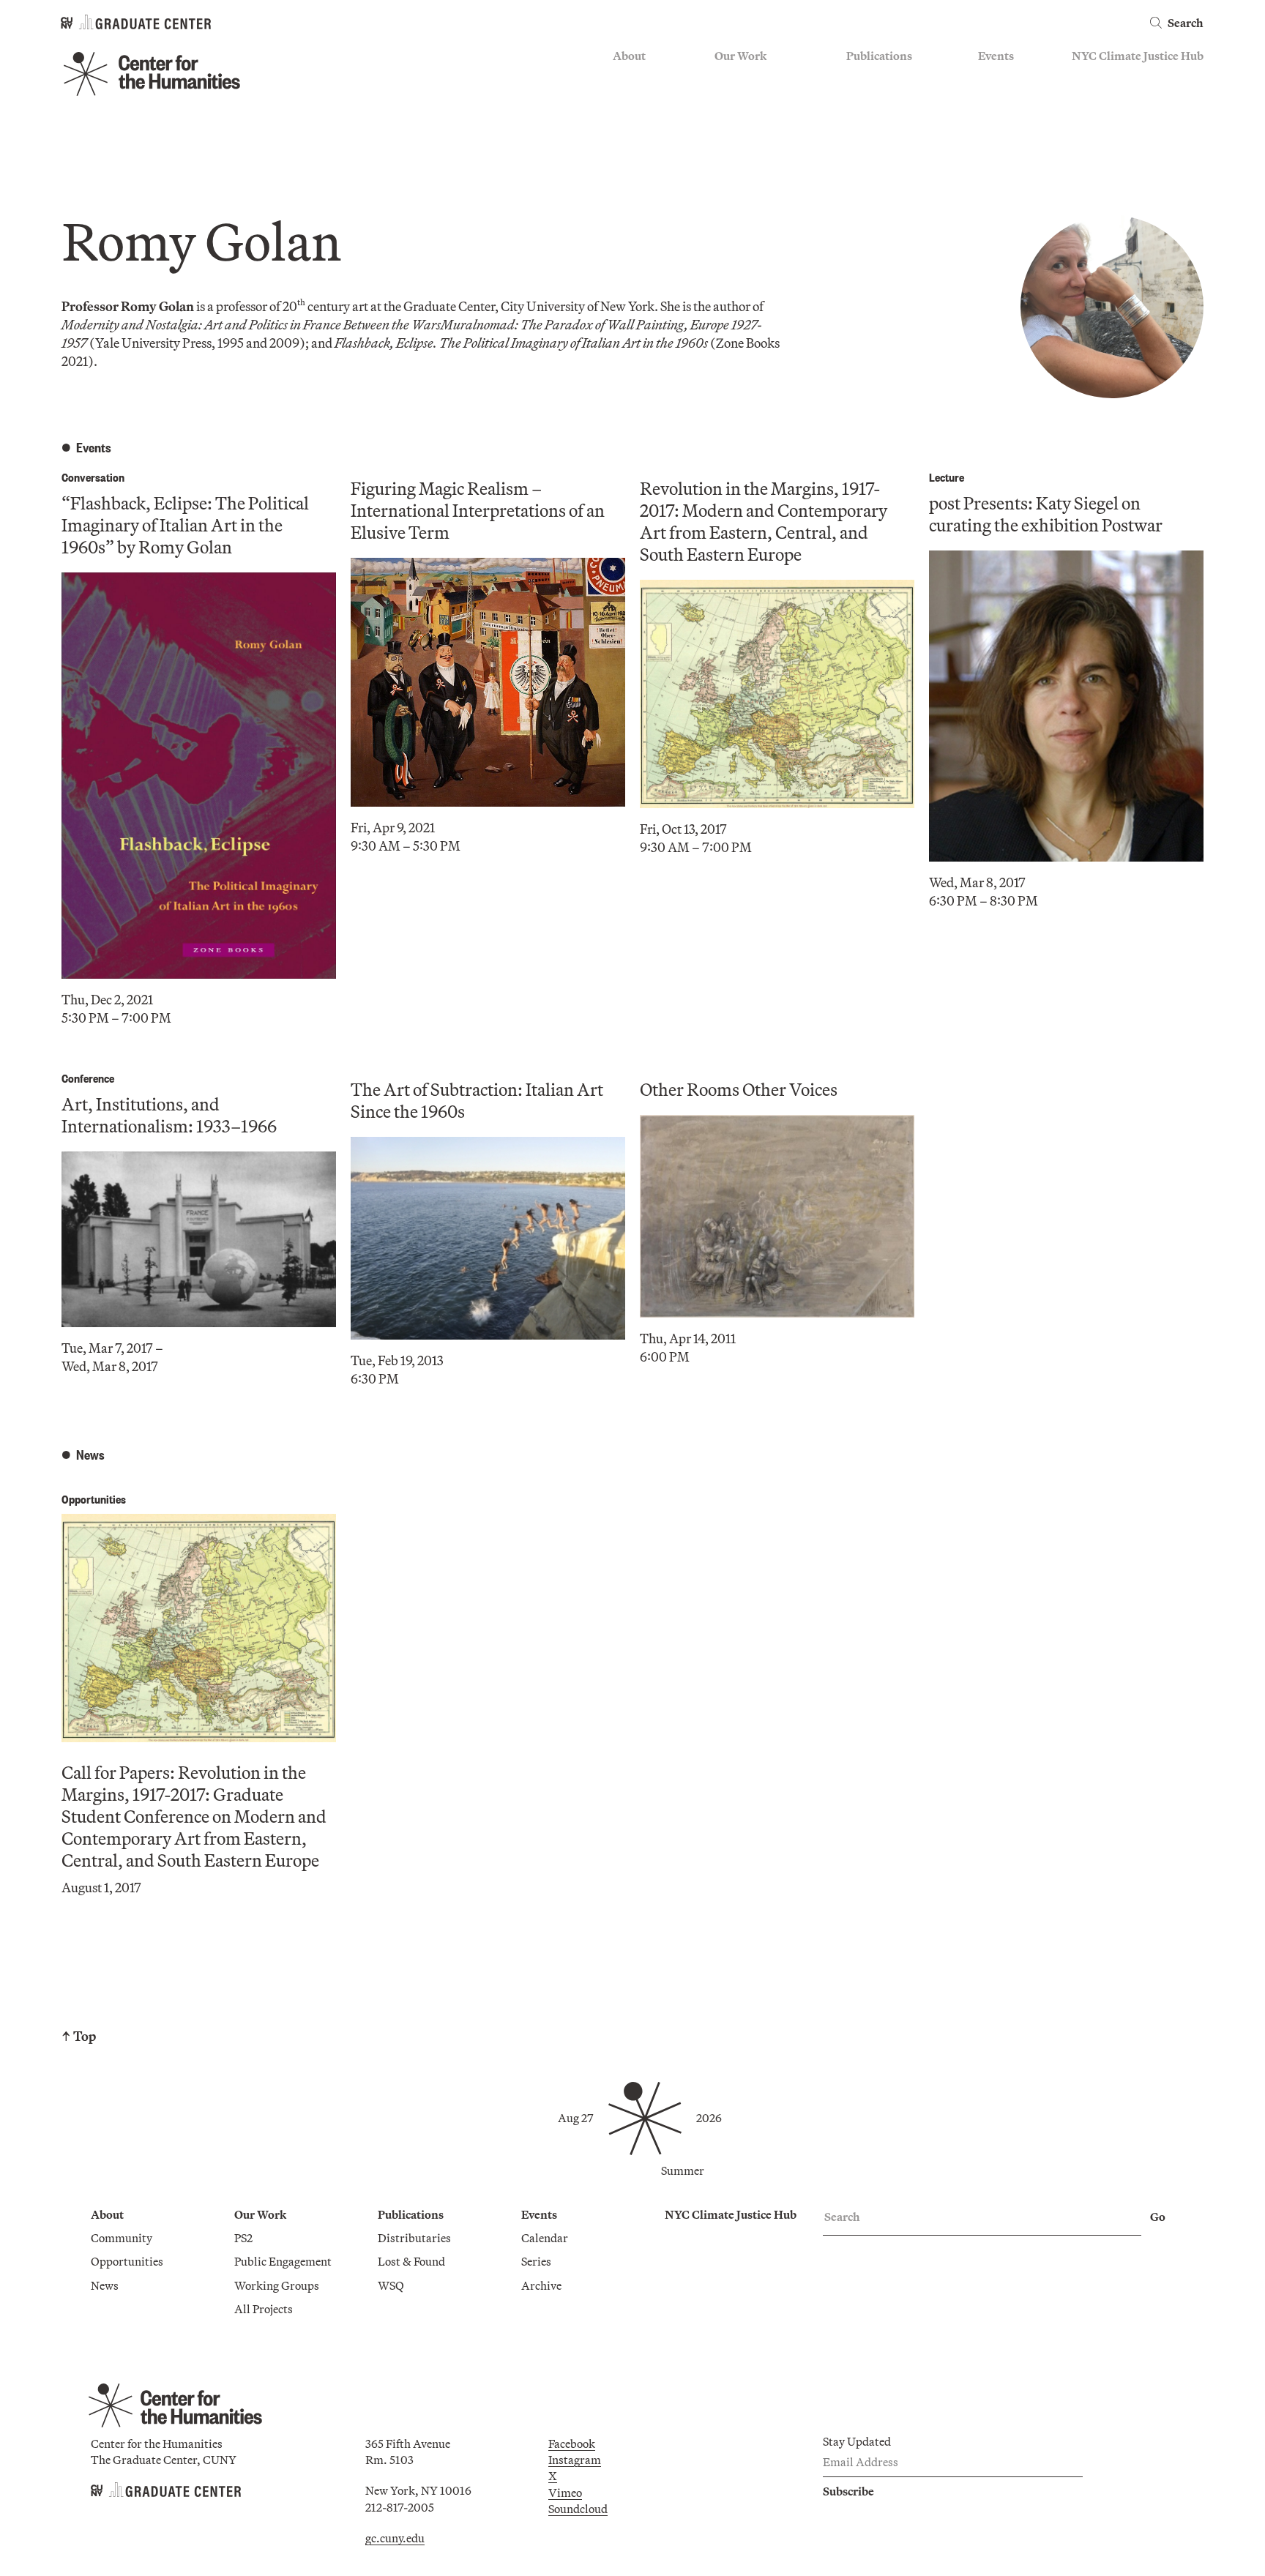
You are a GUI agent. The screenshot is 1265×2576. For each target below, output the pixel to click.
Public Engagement (763, 121)
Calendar (1001, 78)
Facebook (572, 2444)
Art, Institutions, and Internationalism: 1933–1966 (169, 1115)
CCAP (730, 100)
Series (993, 100)
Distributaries (883, 78)
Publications (879, 56)
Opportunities (649, 100)
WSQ (859, 121)
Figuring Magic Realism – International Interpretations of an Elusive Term (478, 510)
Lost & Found (880, 100)
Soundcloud (578, 2509)
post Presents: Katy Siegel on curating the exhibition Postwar (1046, 514)
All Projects (744, 164)
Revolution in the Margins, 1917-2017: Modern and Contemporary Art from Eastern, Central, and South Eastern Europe (764, 521)
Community (643, 78)
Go (1158, 2217)
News (627, 121)
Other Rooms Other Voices (739, 1089)
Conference (88, 1078)
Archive (998, 121)
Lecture (947, 477)
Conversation (93, 477)
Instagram (575, 2460)
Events (996, 56)
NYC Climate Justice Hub (1138, 56)
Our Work (740, 56)
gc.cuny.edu (395, 2538)
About (629, 56)
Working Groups (757, 142)
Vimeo (565, 2493)
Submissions (1010, 142)
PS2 (724, 78)
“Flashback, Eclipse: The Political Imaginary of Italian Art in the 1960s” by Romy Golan (185, 525)
